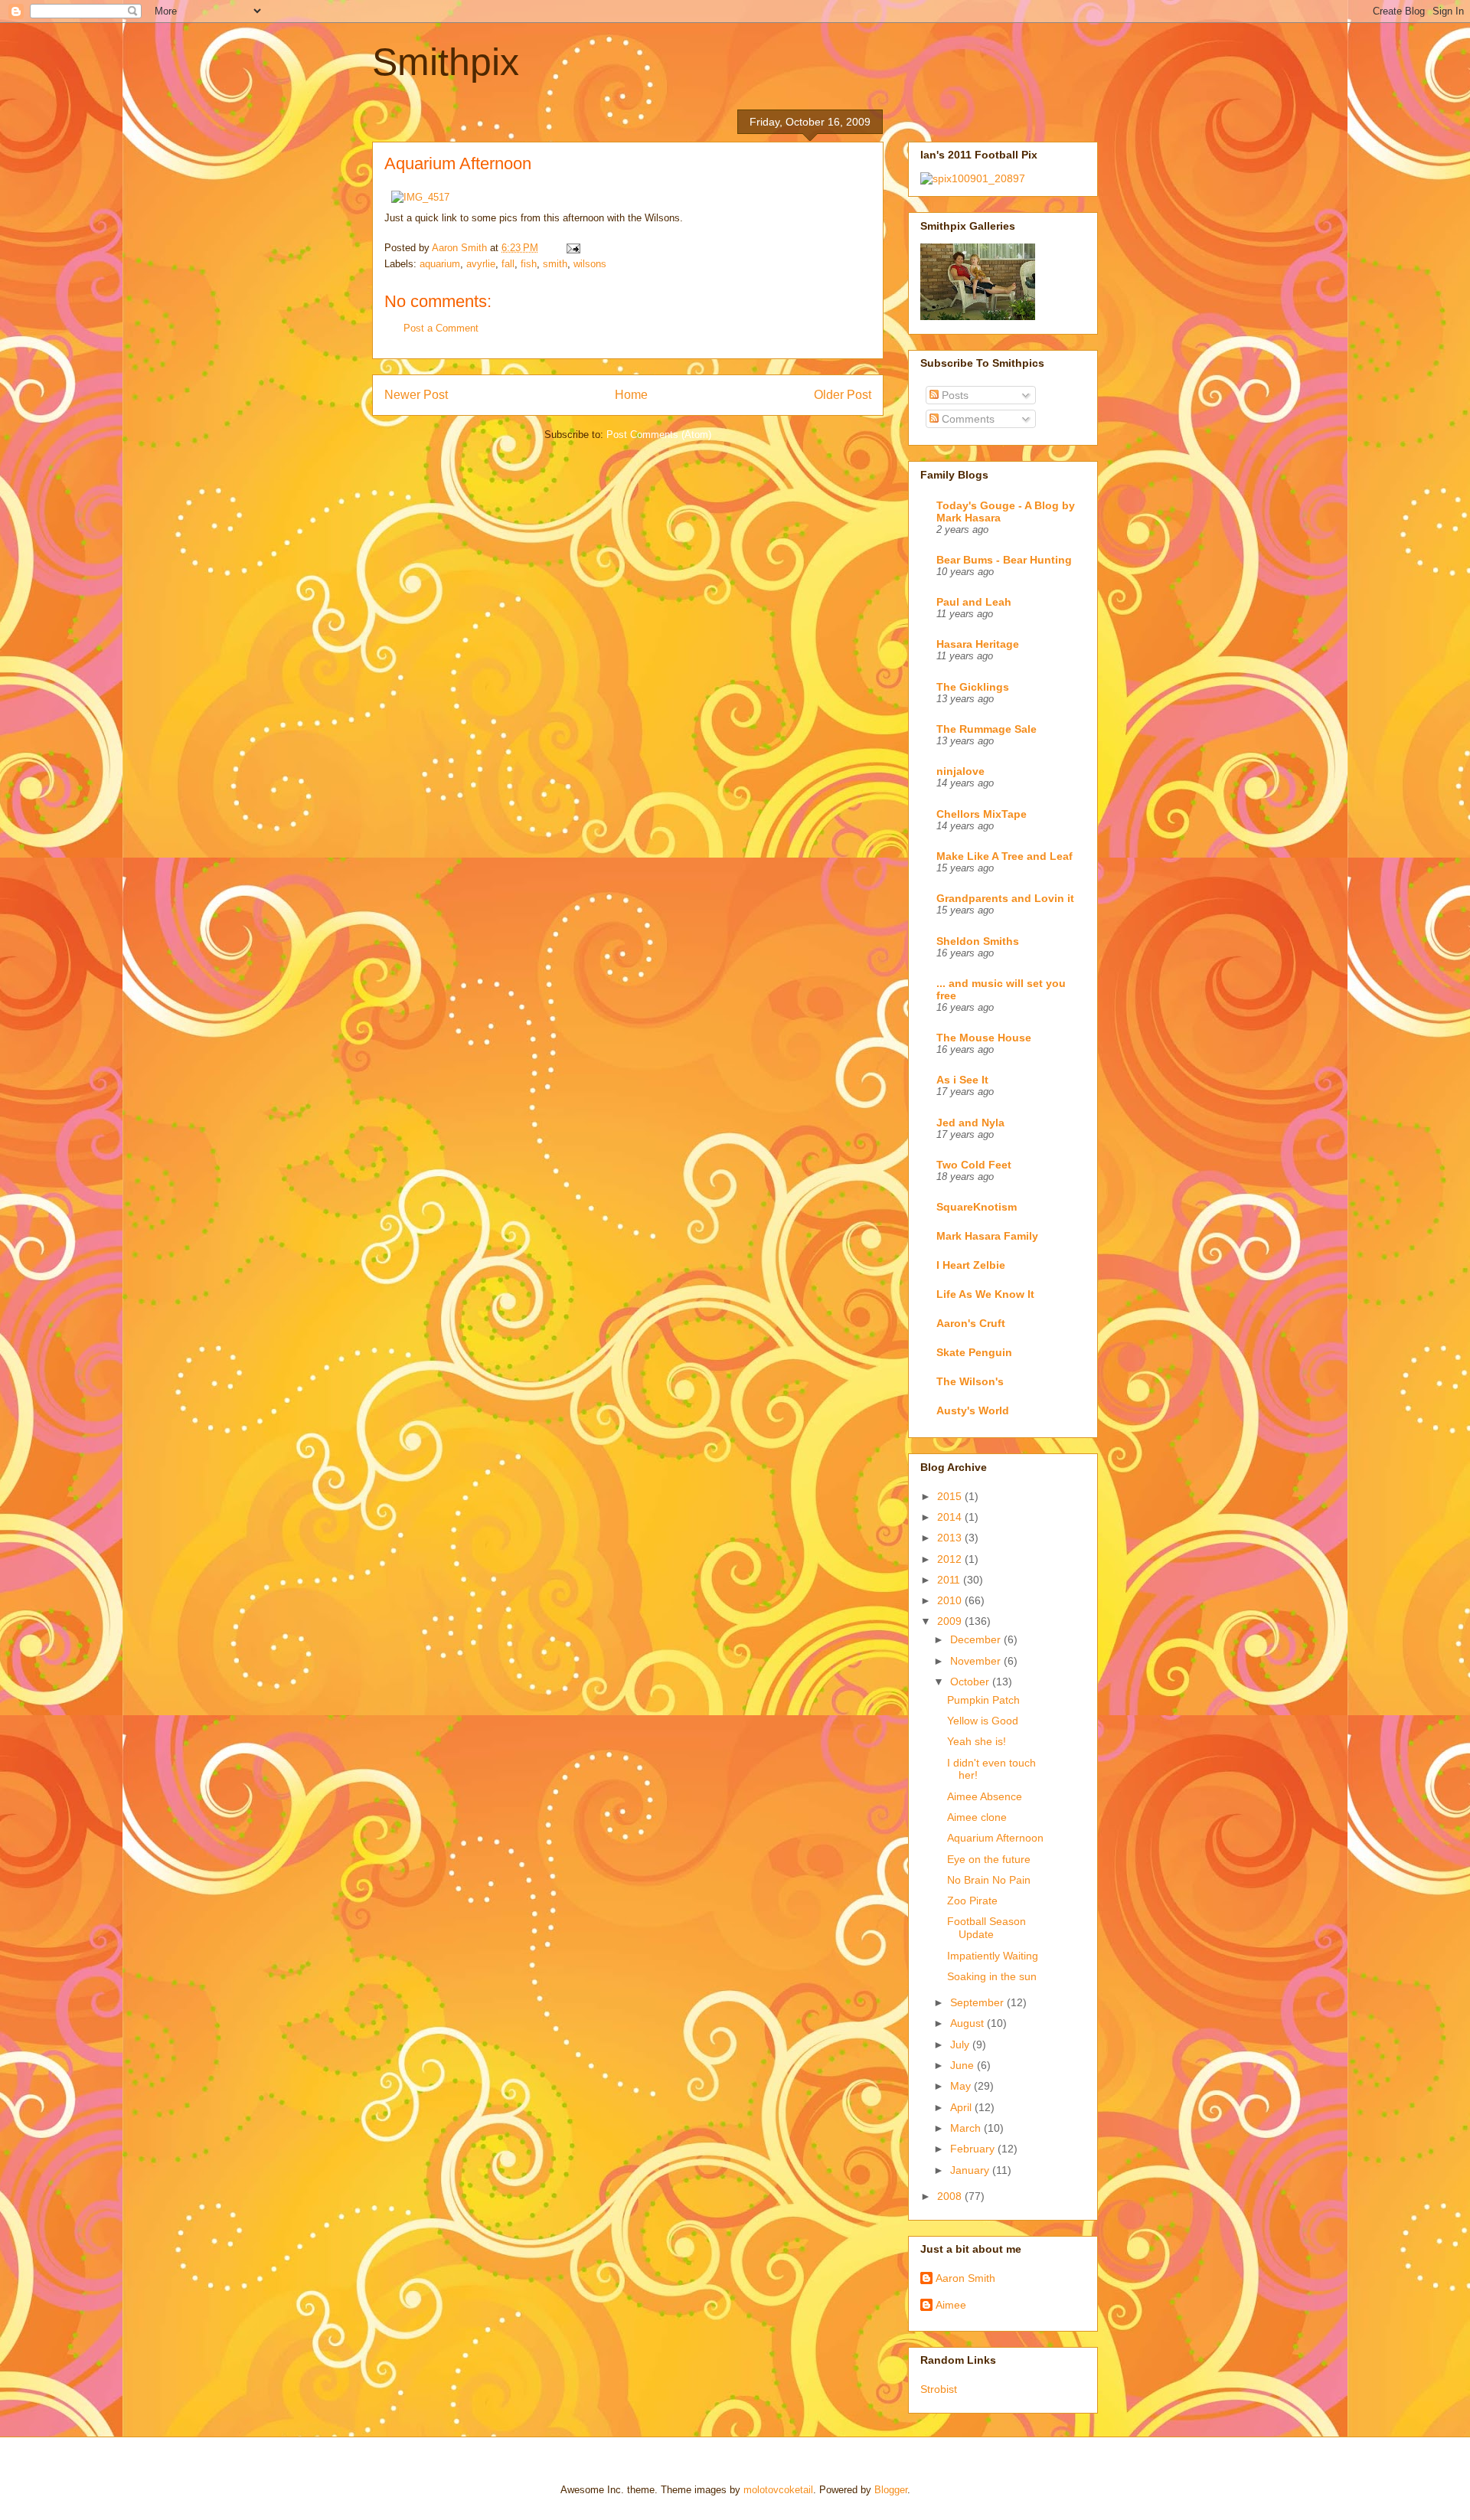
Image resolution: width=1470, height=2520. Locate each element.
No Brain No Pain (989, 1880)
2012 (951, 1559)
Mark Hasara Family (987, 1236)
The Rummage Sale (987, 729)
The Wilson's (970, 1381)
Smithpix (446, 62)
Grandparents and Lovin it (1005, 898)
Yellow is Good (983, 1721)
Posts (954, 395)
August (969, 2023)
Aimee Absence (985, 1796)
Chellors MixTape (982, 814)
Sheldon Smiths (978, 941)
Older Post (843, 395)
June (964, 2065)
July (961, 2044)
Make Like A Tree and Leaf (1004, 856)
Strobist (939, 2389)
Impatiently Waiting (993, 1956)
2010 (951, 1600)
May (962, 2086)
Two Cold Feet (974, 1165)
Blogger (891, 2490)
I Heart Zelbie (971, 1265)
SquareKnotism (977, 1207)
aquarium (440, 264)
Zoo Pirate (972, 1901)
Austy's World (973, 1410)
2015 (951, 1496)
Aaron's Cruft (971, 1323)
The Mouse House (984, 1038)
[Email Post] (572, 248)
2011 (950, 1580)
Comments (967, 419)
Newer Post (416, 395)
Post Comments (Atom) (659, 435)
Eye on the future (989, 1859)
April (962, 2107)
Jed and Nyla (970, 1123)
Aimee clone (977, 1817)
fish (529, 264)
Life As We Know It (985, 1294)
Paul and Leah (974, 602)
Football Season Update (987, 1928)
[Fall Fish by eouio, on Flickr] (420, 197)
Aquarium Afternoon (995, 1838)
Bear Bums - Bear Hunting (1004, 560)
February (974, 2149)
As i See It (962, 1080)
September (978, 2002)
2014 (951, 1517)
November (977, 1661)
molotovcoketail (778, 2490)
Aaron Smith (965, 2278)
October (971, 1682)
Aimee (951, 2305)
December (977, 1639)
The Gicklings (973, 687)
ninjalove (960, 771)
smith (555, 264)
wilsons (590, 264)
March (967, 2128)
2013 (951, 1538)
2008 (951, 2196)
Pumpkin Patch (983, 1700)
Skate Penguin (974, 1352)
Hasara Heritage (978, 644)
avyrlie (481, 264)
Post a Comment (441, 328)
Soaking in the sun (992, 1976)
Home (631, 395)
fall (508, 264)
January (971, 2170)
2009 (951, 1621)
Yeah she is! (977, 1741)
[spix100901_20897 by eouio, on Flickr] (973, 178)
